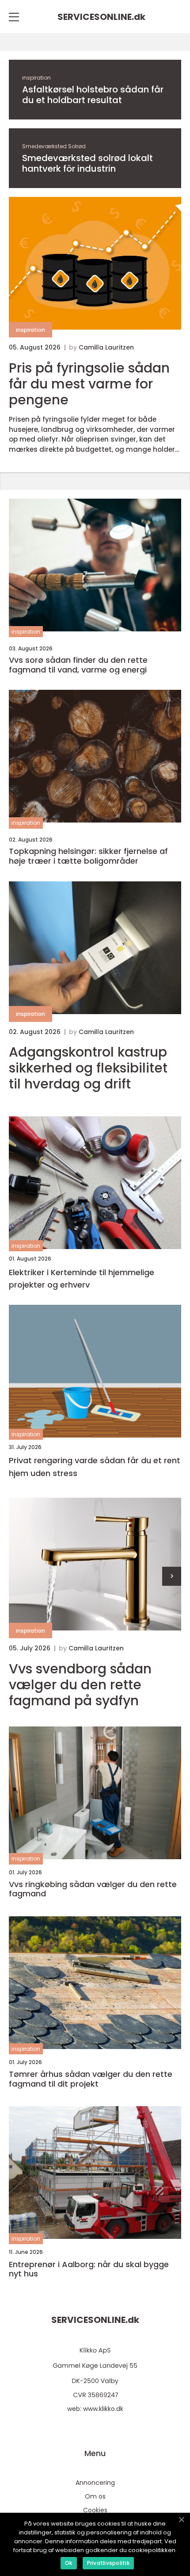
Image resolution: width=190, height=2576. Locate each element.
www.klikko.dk (103, 2409)
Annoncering (95, 2483)
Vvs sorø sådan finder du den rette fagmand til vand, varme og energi (78, 665)
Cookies (95, 2510)
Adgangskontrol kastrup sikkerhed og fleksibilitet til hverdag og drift (88, 1068)
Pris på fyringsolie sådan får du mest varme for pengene (89, 384)
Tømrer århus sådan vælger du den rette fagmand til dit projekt (91, 2079)
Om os (95, 2496)
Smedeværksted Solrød (54, 146)
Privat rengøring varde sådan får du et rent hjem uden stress (95, 1467)
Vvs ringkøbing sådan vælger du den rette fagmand (93, 1889)
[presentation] (172, 1576)
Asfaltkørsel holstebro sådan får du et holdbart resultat (93, 95)
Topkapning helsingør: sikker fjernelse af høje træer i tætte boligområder (88, 856)
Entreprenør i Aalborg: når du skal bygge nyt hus (89, 2269)
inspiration (36, 78)
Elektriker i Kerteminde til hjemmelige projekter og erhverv (82, 1279)
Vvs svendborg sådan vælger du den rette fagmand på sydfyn (80, 1685)
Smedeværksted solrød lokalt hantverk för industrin (87, 163)
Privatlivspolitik (108, 2563)
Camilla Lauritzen (106, 347)
